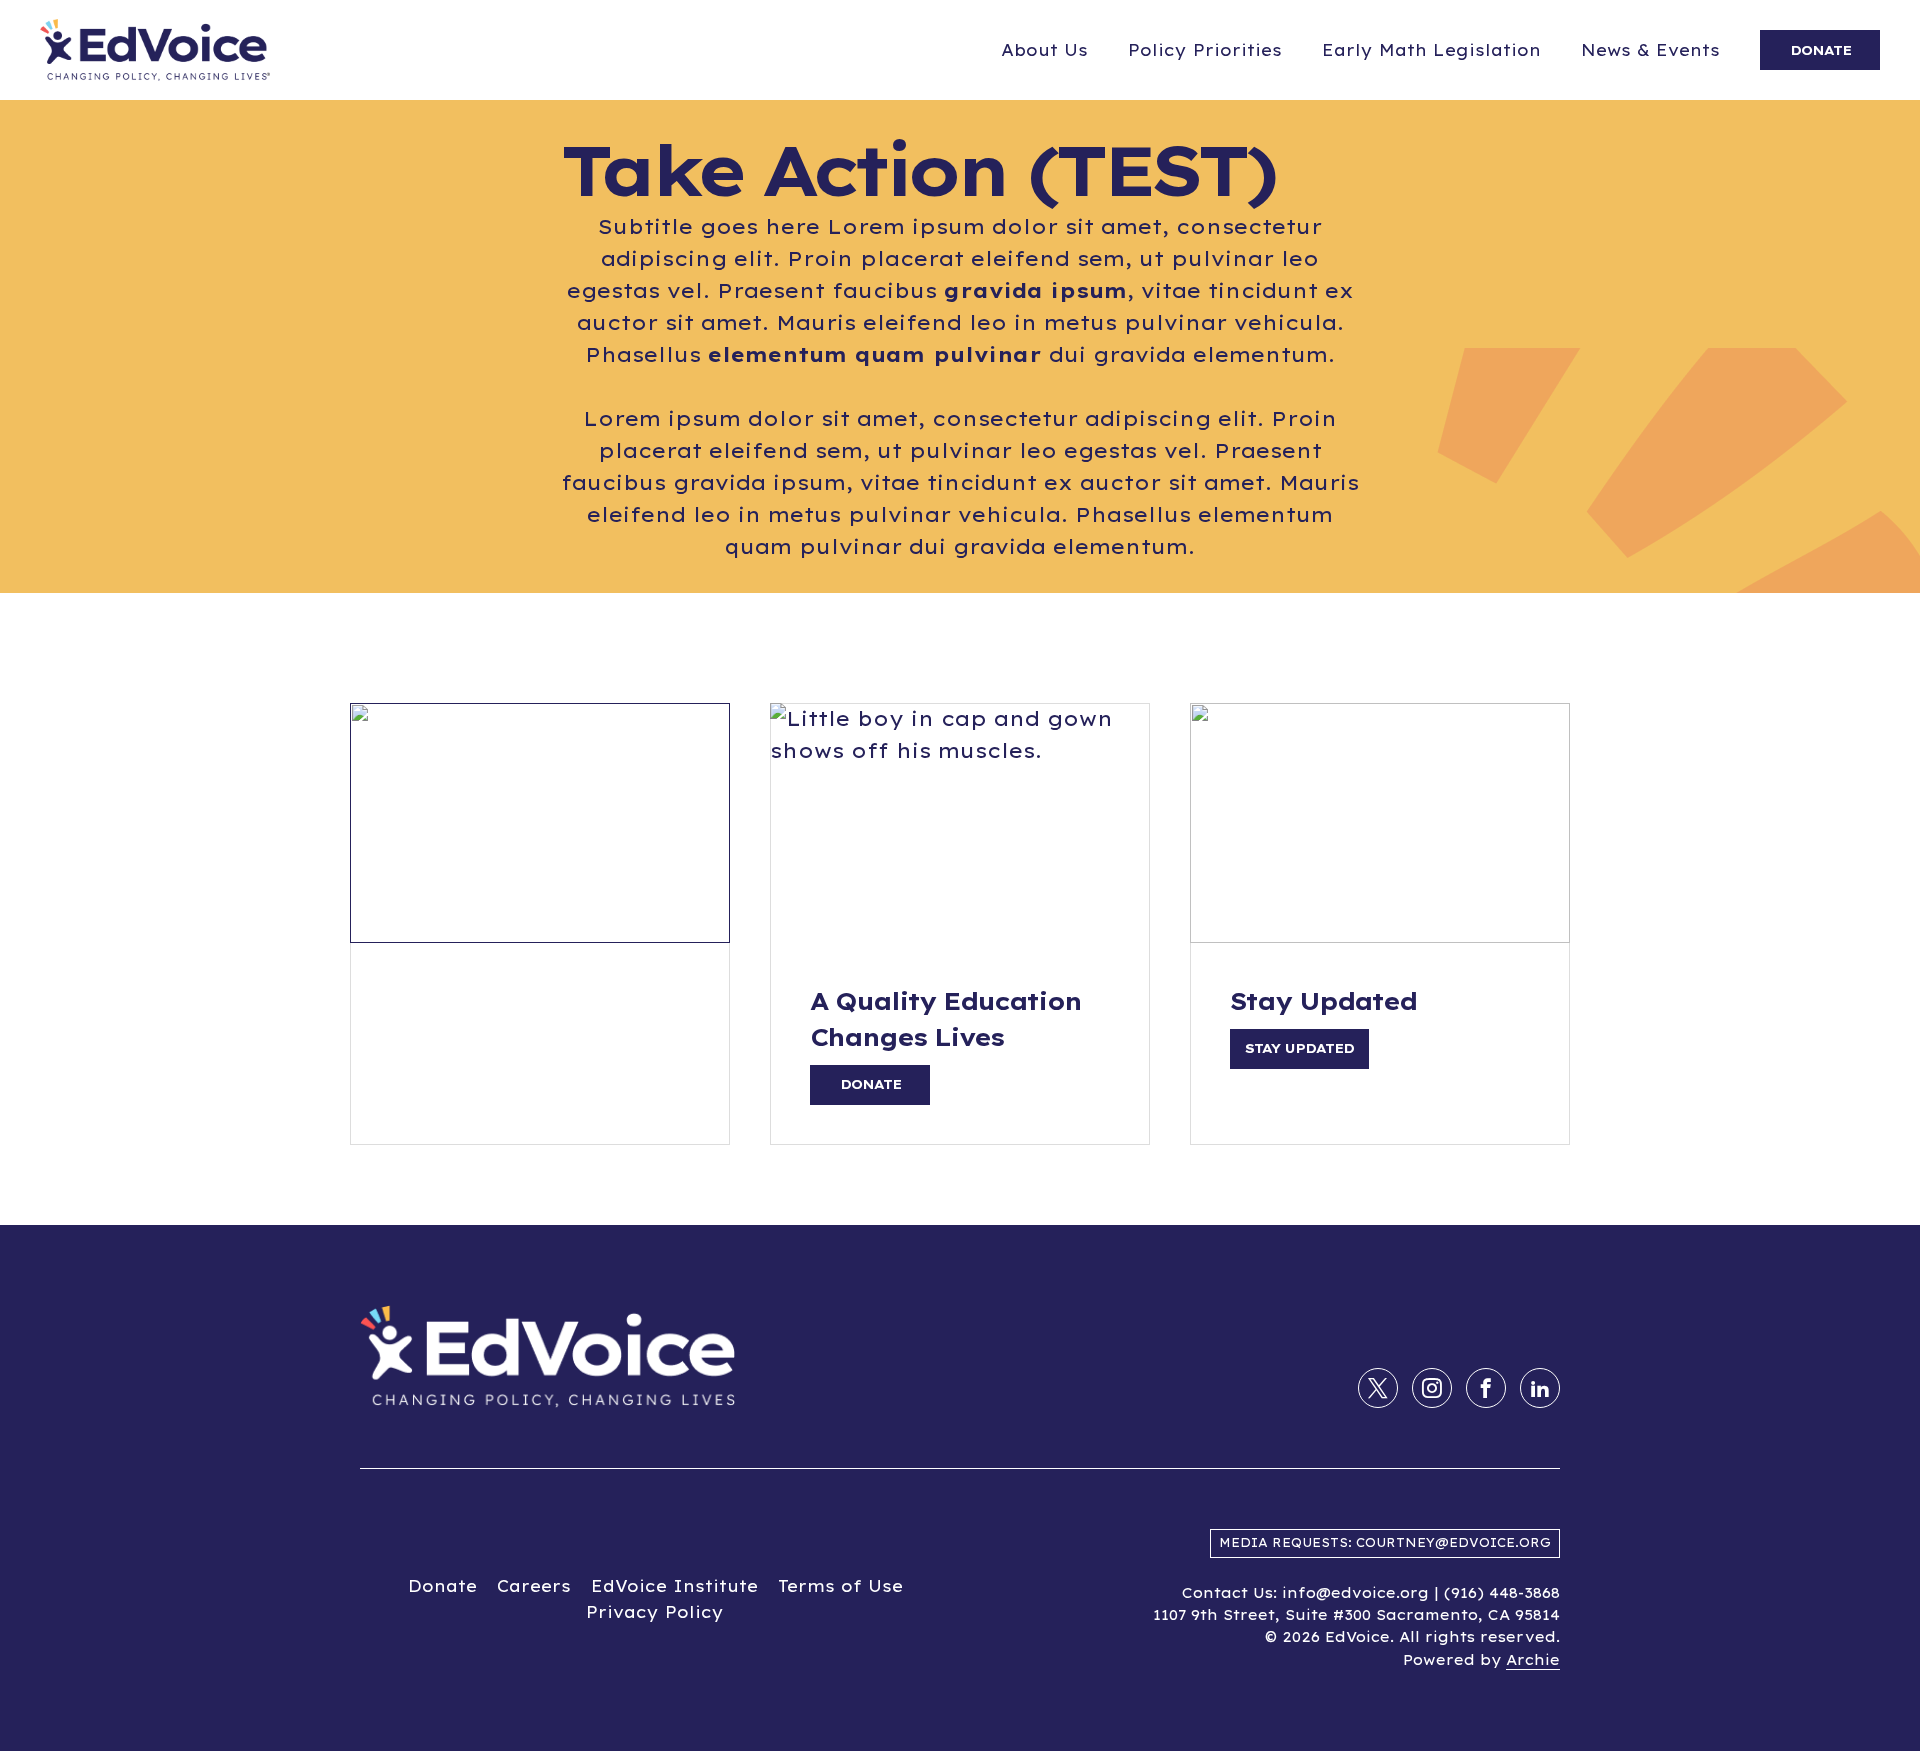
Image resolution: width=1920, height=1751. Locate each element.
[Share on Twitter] (1378, 1388)
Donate (442, 1586)
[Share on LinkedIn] (1540, 1388)
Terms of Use (840, 1586)
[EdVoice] (155, 50)
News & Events (1650, 50)
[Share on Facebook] (1486, 1388)
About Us (1044, 50)
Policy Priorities (1205, 50)
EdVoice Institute (674, 1586)
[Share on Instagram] (1432, 1388)
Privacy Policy (655, 1612)
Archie (1533, 1660)
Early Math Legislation (1431, 50)
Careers (534, 1586)
